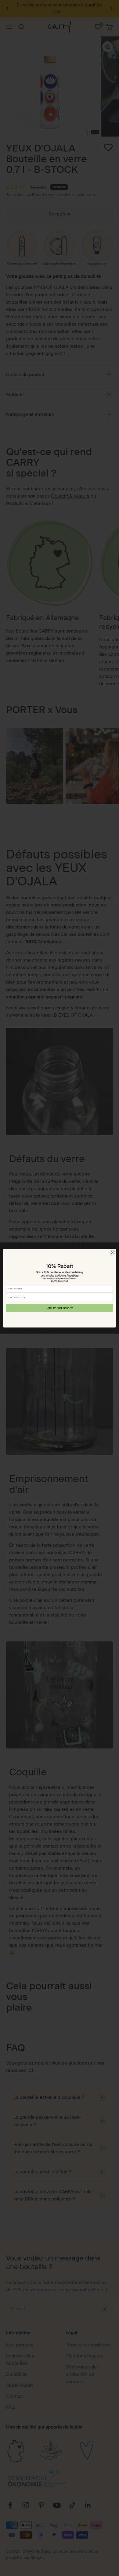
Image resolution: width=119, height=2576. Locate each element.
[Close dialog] (112, 1252)
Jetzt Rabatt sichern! (60, 1308)
